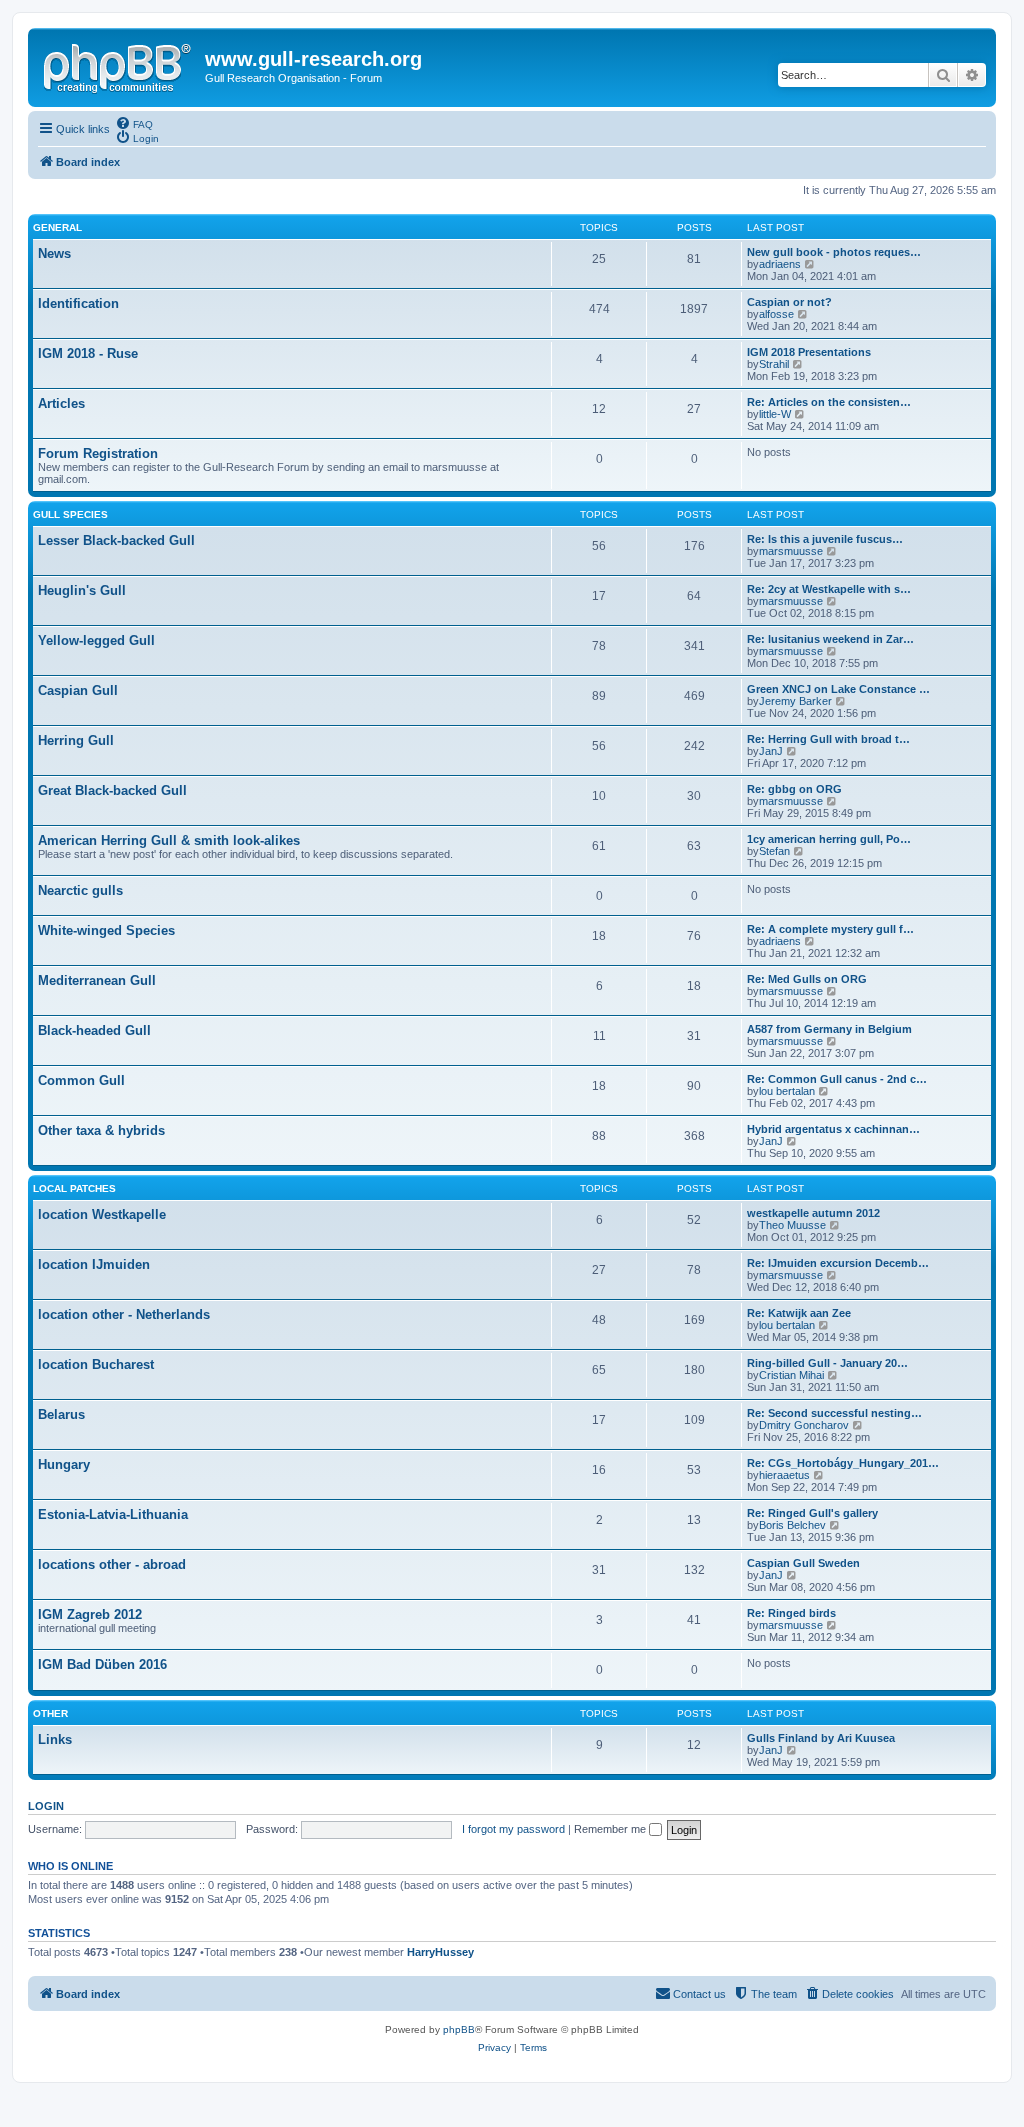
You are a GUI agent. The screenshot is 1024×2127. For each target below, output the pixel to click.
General (57, 227)
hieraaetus (784, 1475)
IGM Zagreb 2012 (90, 1614)
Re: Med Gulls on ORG (807, 979)
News (54, 253)
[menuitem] (134, 123)
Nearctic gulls (80, 890)
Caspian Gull (78, 690)
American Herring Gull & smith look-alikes (169, 840)
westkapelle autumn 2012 (813, 1213)
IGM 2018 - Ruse (88, 353)
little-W (775, 414)
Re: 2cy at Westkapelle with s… (829, 589)
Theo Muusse (792, 1225)
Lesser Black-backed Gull (116, 540)
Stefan (774, 851)
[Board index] (119, 65)
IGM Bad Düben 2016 (102, 1664)
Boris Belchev (792, 1525)
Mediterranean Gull (97, 980)
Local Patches (74, 1188)
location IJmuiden (94, 1264)
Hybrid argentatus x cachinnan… (833, 1129)
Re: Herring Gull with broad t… (828, 739)
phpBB (459, 2029)
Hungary (64, 1464)
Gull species (70, 514)
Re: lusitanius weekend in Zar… (830, 639)
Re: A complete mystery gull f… (830, 929)
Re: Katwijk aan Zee (799, 1313)
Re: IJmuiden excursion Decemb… (838, 1263)
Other (50, 1713)
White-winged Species (106, 930)
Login (46, 1806)
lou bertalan (787, 1091)
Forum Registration (98, 453)
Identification (78, 303)
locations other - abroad (112, 1564)
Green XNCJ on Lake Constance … (838, 689)
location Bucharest (96, 1364)
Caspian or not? (789, 302)
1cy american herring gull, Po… (829, 839)
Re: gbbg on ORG (794, 789)
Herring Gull (76, 740)
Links (55, 1739)
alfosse (776, 314)
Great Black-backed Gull (112, 790)
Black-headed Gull (94, 1030)
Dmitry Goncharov (804, 1425)
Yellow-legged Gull (96, 640)
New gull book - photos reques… (834, 252)
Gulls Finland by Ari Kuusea (821, 1738)
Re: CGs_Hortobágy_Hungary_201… (843, 1463)
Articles (61, 403)
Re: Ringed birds (791, 1613)
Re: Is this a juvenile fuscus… (825, 539)
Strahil (774, 364)
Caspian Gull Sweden (803, 1563)
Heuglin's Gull (82, 590)
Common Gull (81, 1080)
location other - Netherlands (124, 1314)
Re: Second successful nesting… (834, 1413)
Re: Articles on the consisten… (829, 402)
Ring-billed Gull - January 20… (827, 1363)
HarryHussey (440, 1952)
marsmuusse (791, 551)
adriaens (780, 264)
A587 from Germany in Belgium (829, 1029)
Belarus (61, 1414)
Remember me (611, 1829)
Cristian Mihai (791, 1375)
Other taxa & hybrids (101, 1130)
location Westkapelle (102, 1214)
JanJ (771, 751)
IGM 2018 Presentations (809, 352)
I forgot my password (513, 1829)
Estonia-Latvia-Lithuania (113, 1514)
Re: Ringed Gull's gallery (812, 1513)
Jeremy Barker (795, 701)
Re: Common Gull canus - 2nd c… (837, 1079)
